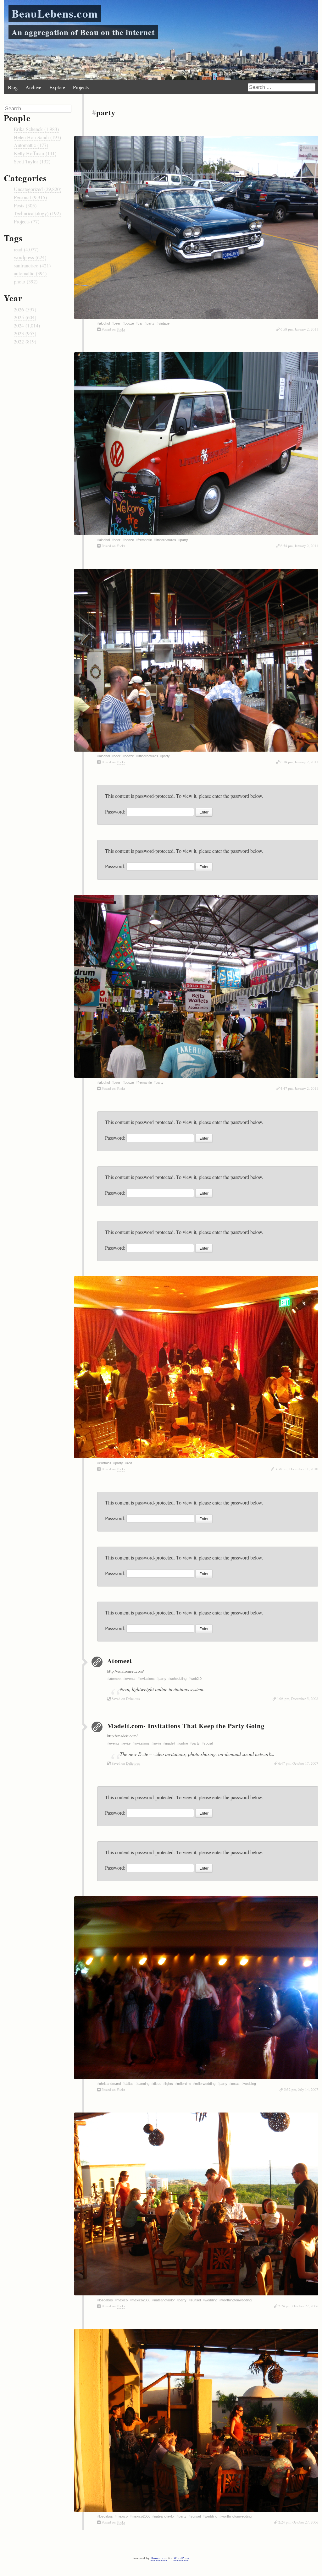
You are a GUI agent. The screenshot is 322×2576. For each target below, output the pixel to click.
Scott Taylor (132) (32, 161)
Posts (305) (25, 205)
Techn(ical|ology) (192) (37, 213)
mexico (122, 2300)
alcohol (104, 323)
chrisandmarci (110, 2084)
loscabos (106, 2300)
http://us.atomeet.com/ (126, 1671)
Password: (116, 811)
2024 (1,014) (27, 325)
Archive (33, 87)
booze (129, 323)
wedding (250, 2084)
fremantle (145, 540)
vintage (164, 323)
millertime (184, 2084)
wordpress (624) (30, 257)
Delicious (133, 1699)
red (130, 1463)
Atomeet (120, 1661)
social (208, 1743)
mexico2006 (141, 2300)
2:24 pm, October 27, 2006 (298, 2306)
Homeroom (159, 2558)
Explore (57, 87)
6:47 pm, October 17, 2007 (298, 1763)
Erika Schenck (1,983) (36, 129)
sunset (196, 2300)
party (150, 323)
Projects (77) (27, 221)
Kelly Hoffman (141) (35, 153)
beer (117, 323)
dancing (143, 2084)
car (140, 323)
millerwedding (205, 2084)
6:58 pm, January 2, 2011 (299, 329)
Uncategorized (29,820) (38, 189)
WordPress (181, 2558)
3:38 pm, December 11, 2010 (297, 1469)
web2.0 (196, 1679)
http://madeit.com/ (122, 1736)
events (130, 1679)
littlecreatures (166, 540)
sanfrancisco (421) (32, 265)
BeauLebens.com (55, 13)
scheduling (178, 1679)
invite (157, 1743)
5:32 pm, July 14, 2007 (301, 2089)
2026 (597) (25, 309)
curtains (105, 1463)
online (184, 1743)
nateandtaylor (164, 2300)
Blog (13, 87)
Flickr (121, 329)
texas (235, 2084)
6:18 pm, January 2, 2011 (299, 762)
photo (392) (26, 281)
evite (127, 1743)
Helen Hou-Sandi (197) (37, 137)
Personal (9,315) (30, 197)
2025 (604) (25, 317)
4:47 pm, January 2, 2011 (299, 1088)
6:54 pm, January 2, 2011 (299, 546)
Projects (81, 87)
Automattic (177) (31, 145)
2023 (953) (25, 333)
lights (169, 2084)
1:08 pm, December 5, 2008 (298, 1699)
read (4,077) (26, 249)
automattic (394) (30, 273)
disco (157, 2084)
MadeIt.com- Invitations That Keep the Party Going (186, 1726)
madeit (170, 1743)
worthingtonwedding (236, 2300)
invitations (147, 1679)
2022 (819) (25, 341)
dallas (129, 2084)
